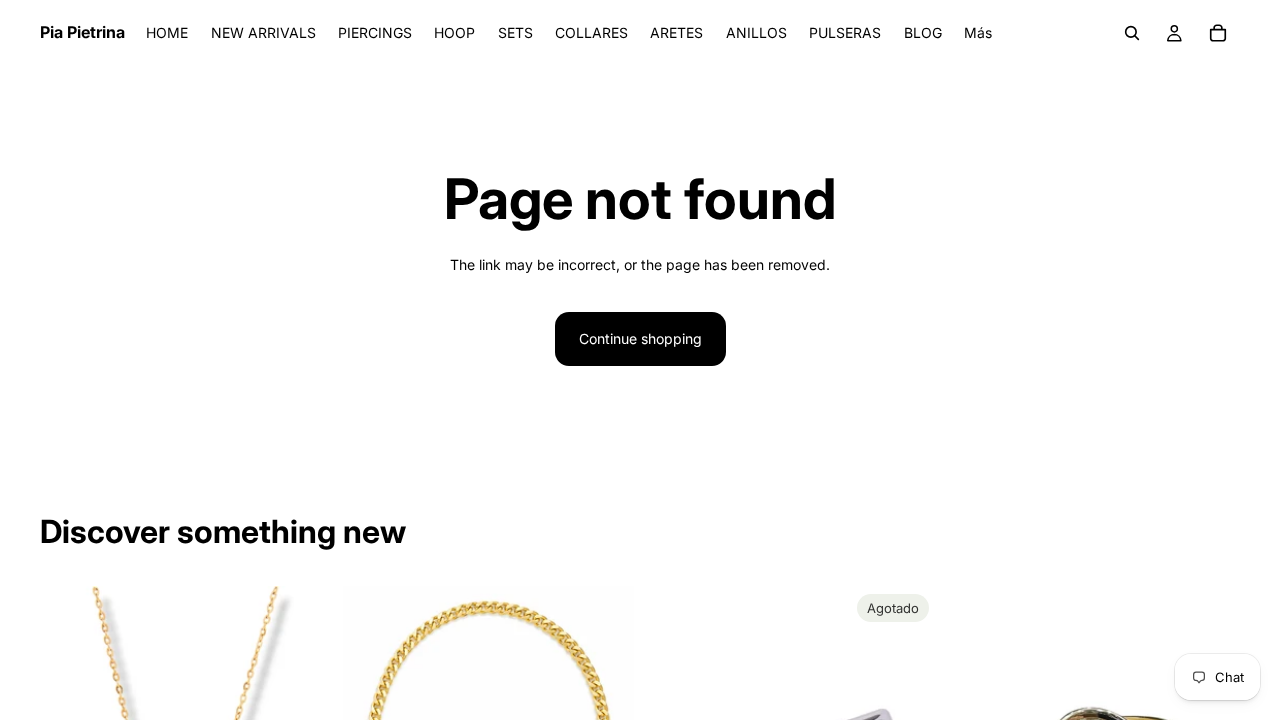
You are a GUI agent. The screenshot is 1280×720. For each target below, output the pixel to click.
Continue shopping (640, 338)
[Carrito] (1218, 33)
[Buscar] (1132, 33)
